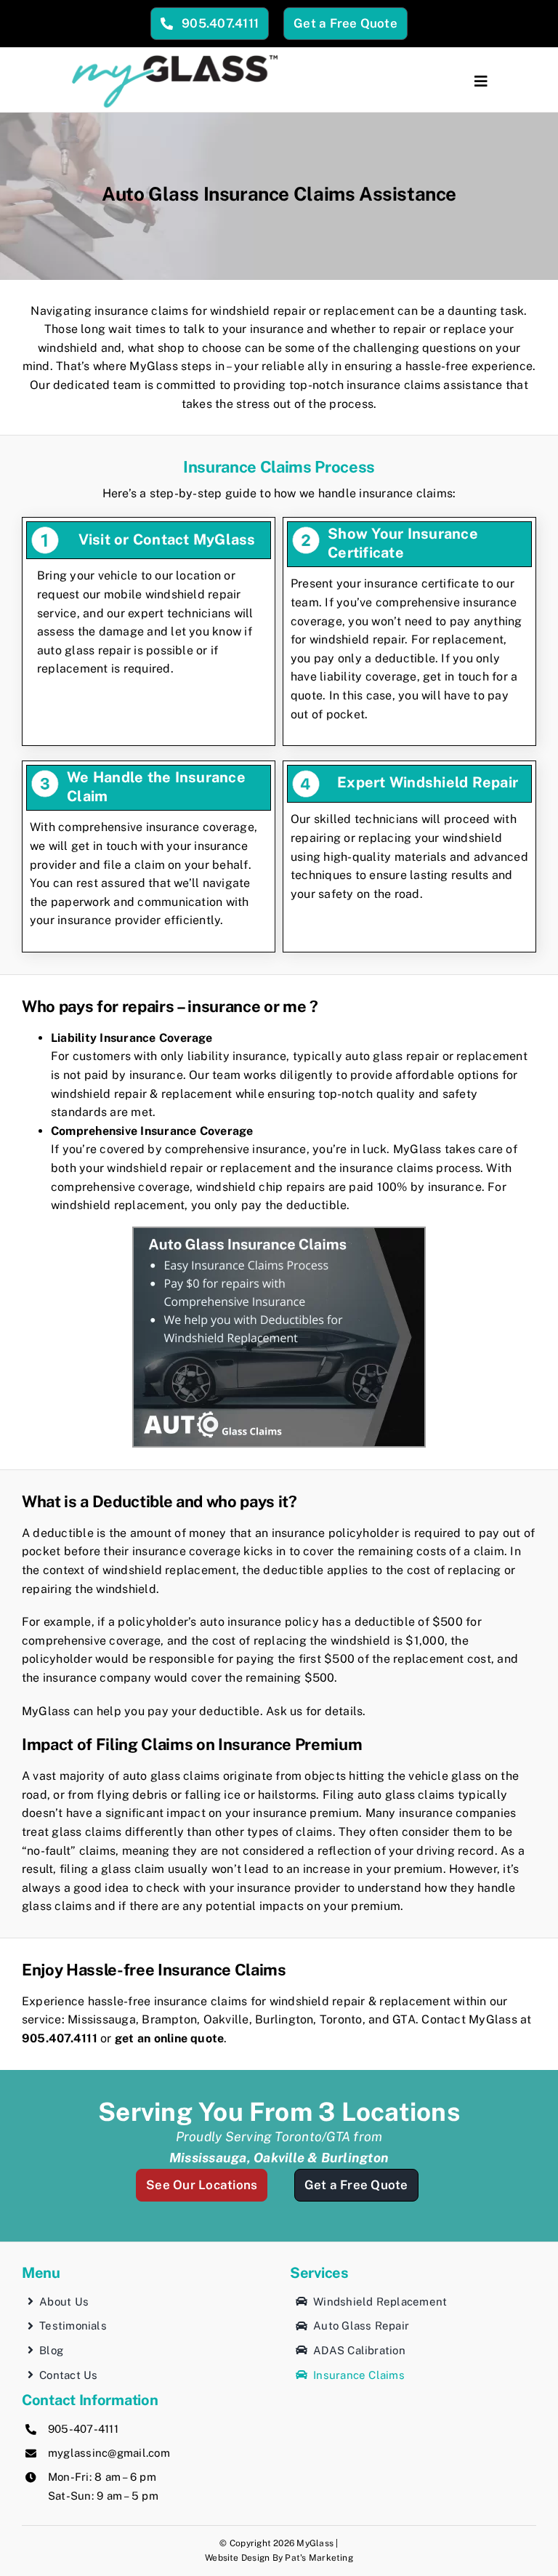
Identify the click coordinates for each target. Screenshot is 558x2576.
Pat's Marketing (319, 2558)
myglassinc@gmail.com (109, 2453)
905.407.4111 (60, 2038)
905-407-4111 (83, 2429)
